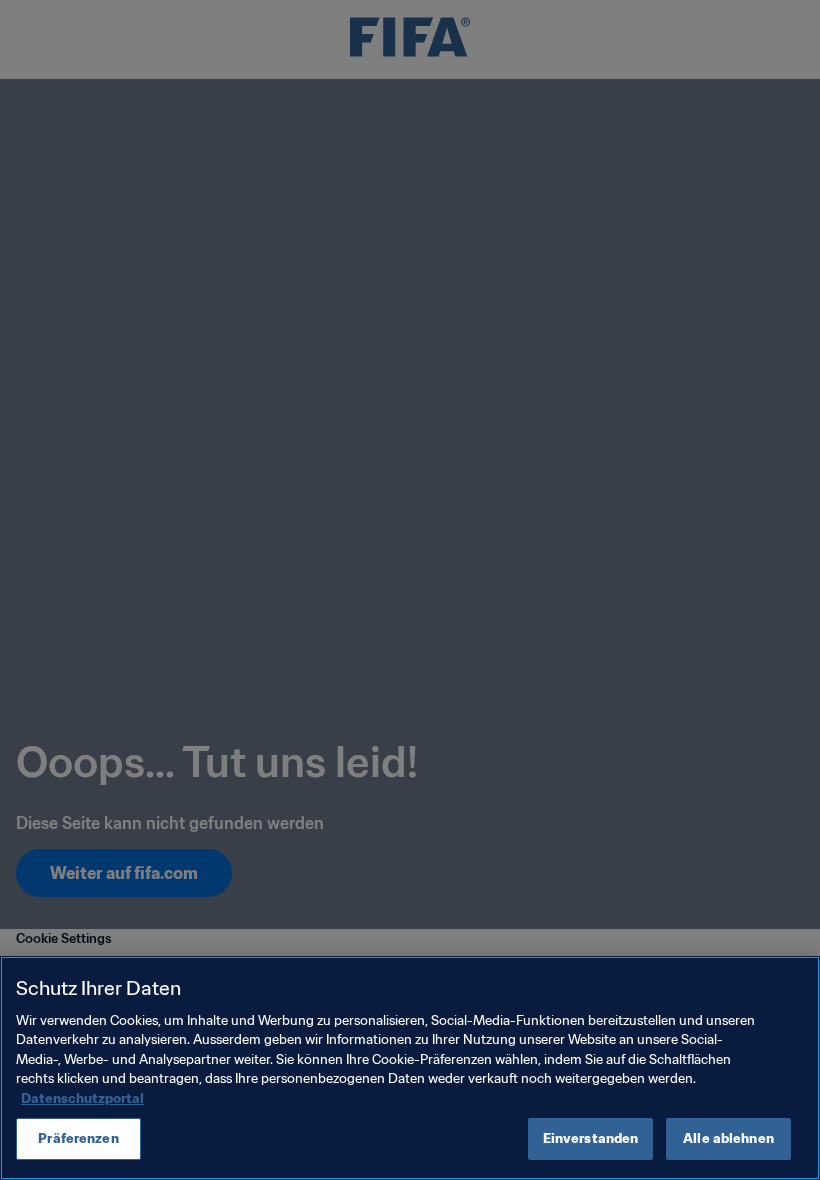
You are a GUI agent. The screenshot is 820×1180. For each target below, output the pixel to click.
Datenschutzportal (82, 1098)
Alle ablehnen (728, 1138)
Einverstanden (591, 1138)
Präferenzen (78, 1138)
